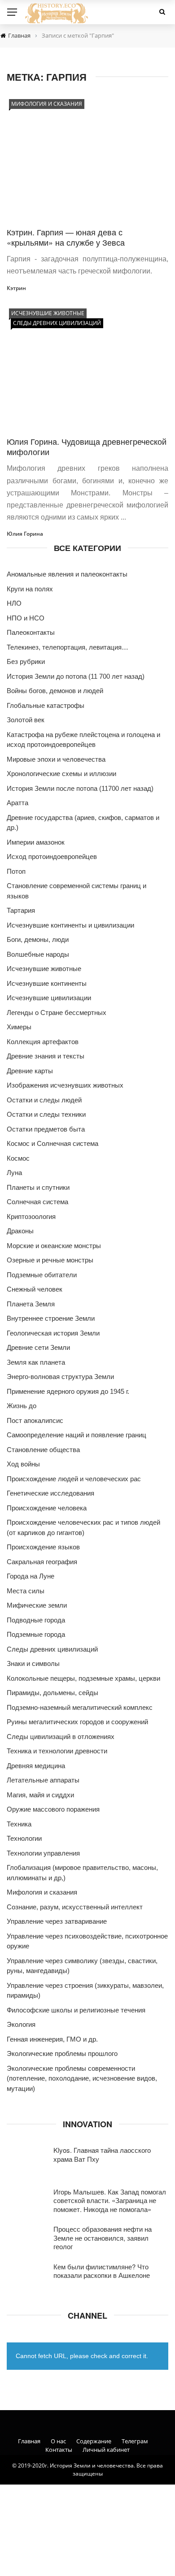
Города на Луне (31, 1576)
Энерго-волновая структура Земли (60, 1377)
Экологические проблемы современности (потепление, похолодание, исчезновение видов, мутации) (82, 2078)
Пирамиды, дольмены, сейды (52, 1693)
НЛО (14, 603)
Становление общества (43, 1450)
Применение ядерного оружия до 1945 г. (68, 1391)
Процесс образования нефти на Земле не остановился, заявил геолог (103, 2238)
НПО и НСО (26, 618)
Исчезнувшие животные (48, 313)
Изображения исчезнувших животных (65, 1085)
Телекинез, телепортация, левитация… (68, 647)
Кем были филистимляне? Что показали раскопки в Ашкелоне (102, 2271)
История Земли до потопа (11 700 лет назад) (76, 676)
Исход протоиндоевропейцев (52, 856)
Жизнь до (22, 1406)
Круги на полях (30, 589)
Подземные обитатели (42, 1275)
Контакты (59, 2450)
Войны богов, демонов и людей (55, 691)
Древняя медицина (36, 1766)
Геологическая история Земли (53, 1333)
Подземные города (36, 1634)
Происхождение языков (43, 1547)
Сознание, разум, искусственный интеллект (75, 1907)
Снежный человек (35, 1289)
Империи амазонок (36, 842)
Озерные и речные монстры (50, 1260)
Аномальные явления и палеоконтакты (67, 574)
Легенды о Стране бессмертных (57, 1013)
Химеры (19, 1027)
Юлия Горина (25, 534)
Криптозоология (31, 1216)
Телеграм (135, 2441)
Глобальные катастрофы (46, 705)
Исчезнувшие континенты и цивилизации (70, 925)
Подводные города (36, 1620)
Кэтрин (16, 288)
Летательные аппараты (43, 1780)
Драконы (20, 1231)
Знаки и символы (33, 1663)
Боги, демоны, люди (38, 939)
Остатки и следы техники (46, 1114)
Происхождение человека (47, 1508)
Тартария (21, 910)
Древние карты (30, 1071)
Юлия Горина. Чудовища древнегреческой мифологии (87, 446)
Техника (19, 1824)
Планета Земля (31, 1304)
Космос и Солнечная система (52, 1143)
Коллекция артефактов (43, 1042)
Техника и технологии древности (57, 1751)
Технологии (24, 1838)
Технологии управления (43, 1853)
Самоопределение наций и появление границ (77, 1435)
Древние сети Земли (38, 1347)
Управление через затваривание (57, 1921)
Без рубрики (26, 661)
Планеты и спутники (38, 1187)
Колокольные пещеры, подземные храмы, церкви (83, 1678)
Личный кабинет (106, 2450)
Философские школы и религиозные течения (76, 2010)
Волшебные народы (38, 954)
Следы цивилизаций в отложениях (61, 1737)
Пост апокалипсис (35, 1420)
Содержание (94, 2441)
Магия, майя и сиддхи (40, 1795)
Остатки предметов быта (46, 1129)
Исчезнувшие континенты (47, 983)
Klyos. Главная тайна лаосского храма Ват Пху (102, 2154)
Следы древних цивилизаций (57, 323)
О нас (58, 2441)
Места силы (26, 1591)
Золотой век (26, 720)
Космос (18, 1158)
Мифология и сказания (47, 104)
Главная (29, 2441)
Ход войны (23, 1464)
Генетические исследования (50, 1493)
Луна (14, 1173)
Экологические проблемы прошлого (62, 2053)
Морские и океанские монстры (54, 1246)
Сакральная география (42, 1562)
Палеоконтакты (31, 632)
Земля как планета (36, 1362)
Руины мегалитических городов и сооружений (77, 1722)
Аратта (17, 803)
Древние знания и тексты (46, 1056)
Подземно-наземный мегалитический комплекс (80, 1707)
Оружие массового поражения (53, 1809)
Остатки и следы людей (44, 1100)
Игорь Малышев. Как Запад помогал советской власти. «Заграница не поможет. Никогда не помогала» (110, 2200)
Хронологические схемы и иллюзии (61, 774)
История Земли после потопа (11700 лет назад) (80, 788)
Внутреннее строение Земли (51, 1318)
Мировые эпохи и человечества (56, 759)
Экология (21, 2024)
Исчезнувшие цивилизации (49, 998)
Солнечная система (37, 1202)
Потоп (16, 871)
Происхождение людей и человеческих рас (74, 1479)
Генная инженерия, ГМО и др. (52, 2039)
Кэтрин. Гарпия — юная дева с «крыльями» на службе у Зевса (67, 237)
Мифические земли (37, 1605)
